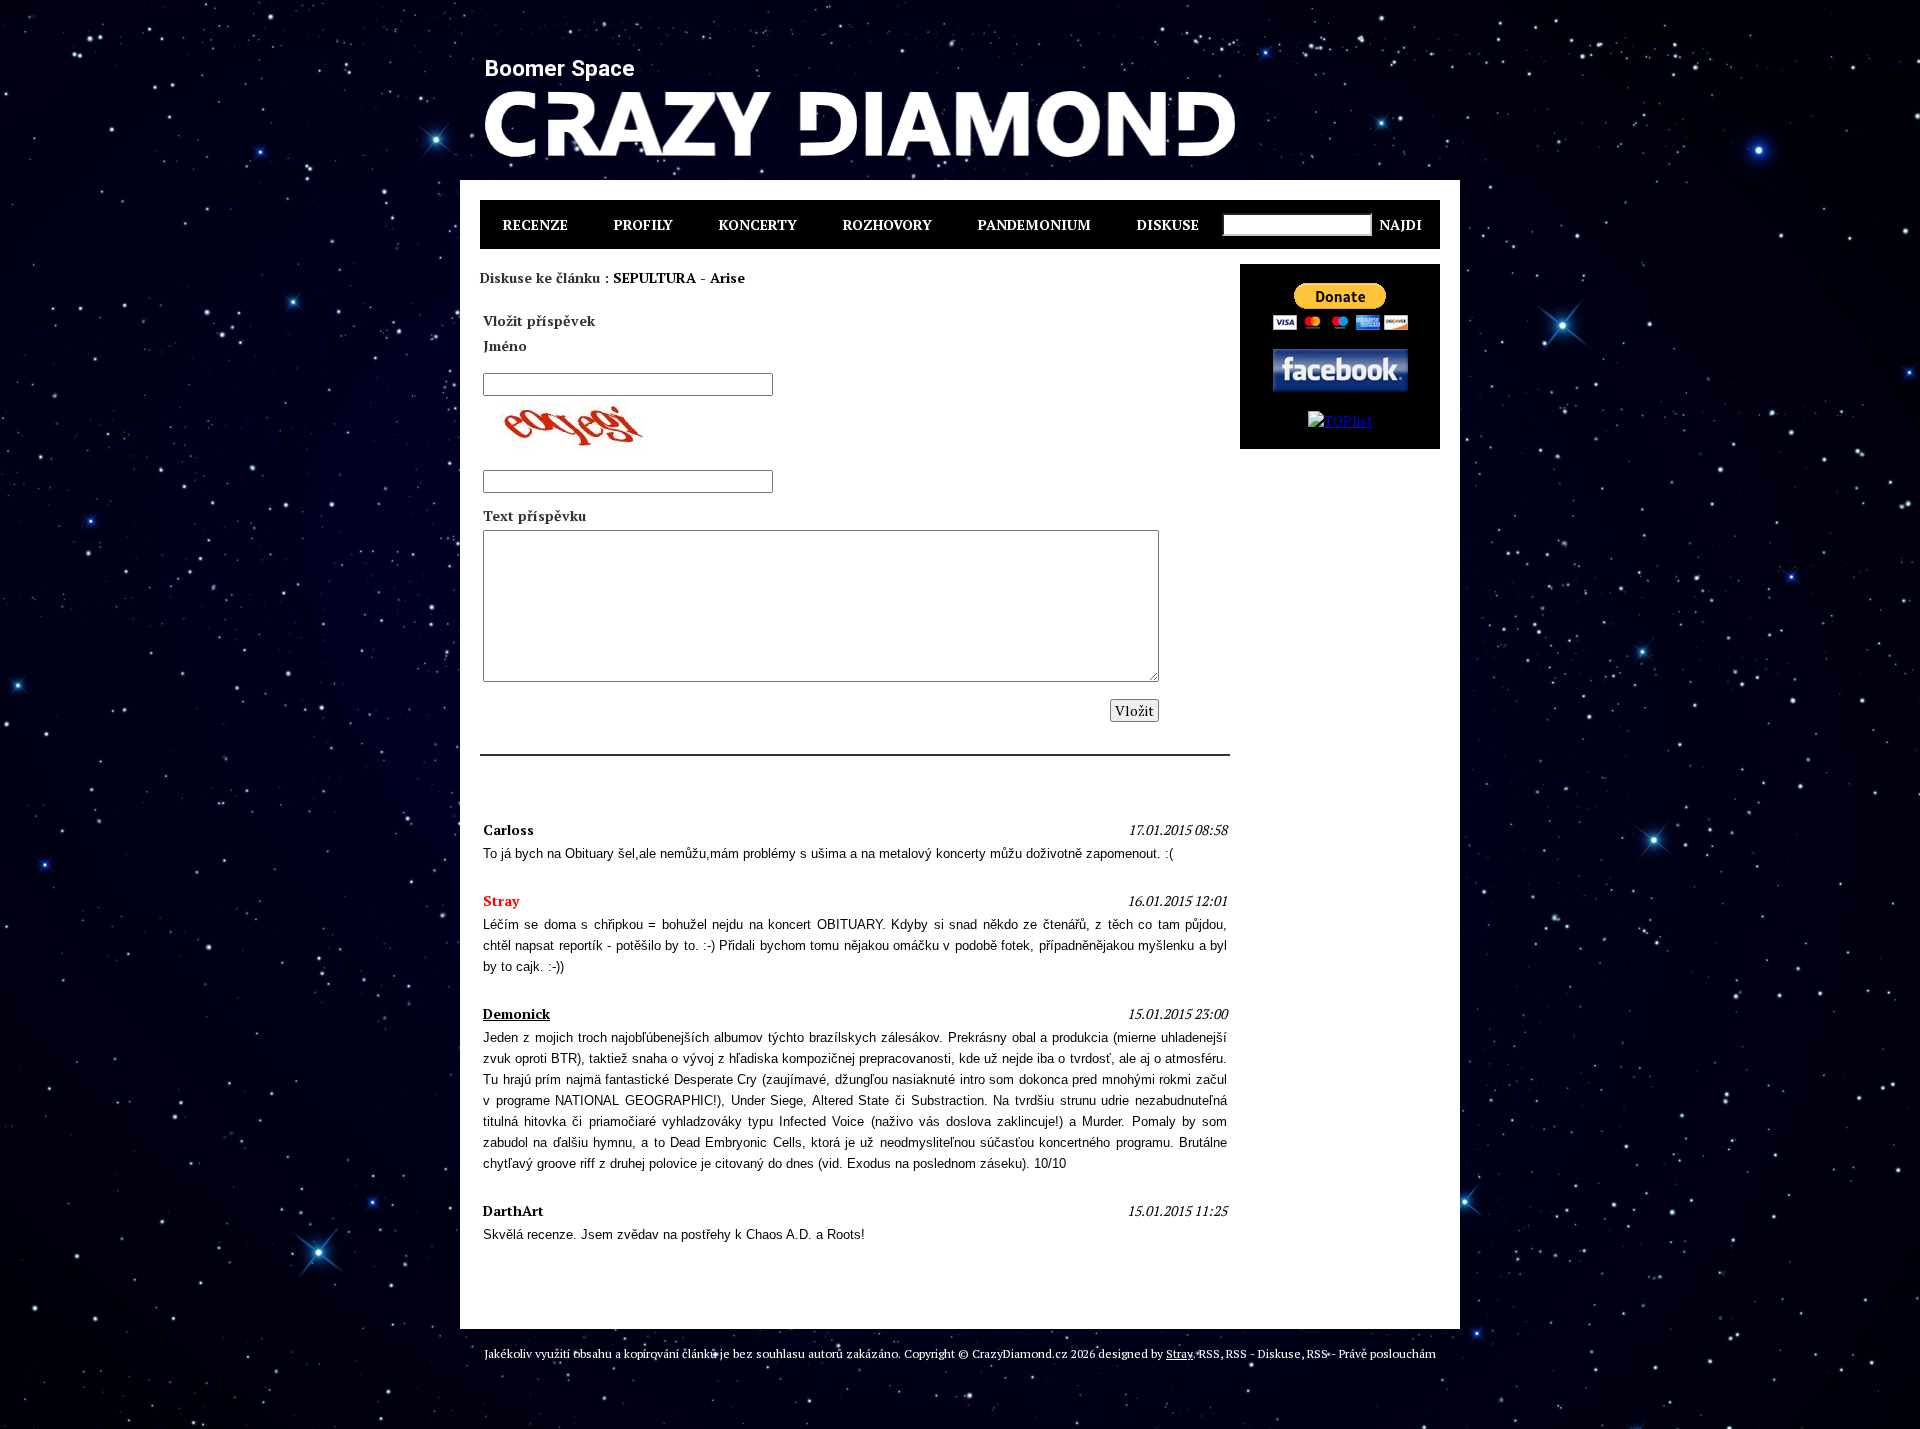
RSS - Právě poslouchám (1371, 1353)
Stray (1179, 1353)
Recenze (535, 224)
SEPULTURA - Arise (679, 277)
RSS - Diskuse (1263, 1353)
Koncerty (758, 224)
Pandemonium (1034, 224)
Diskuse (1168, 224)
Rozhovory (887, 224)
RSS (1209, 1353)
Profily (643, 224)
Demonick (516, 1013)
